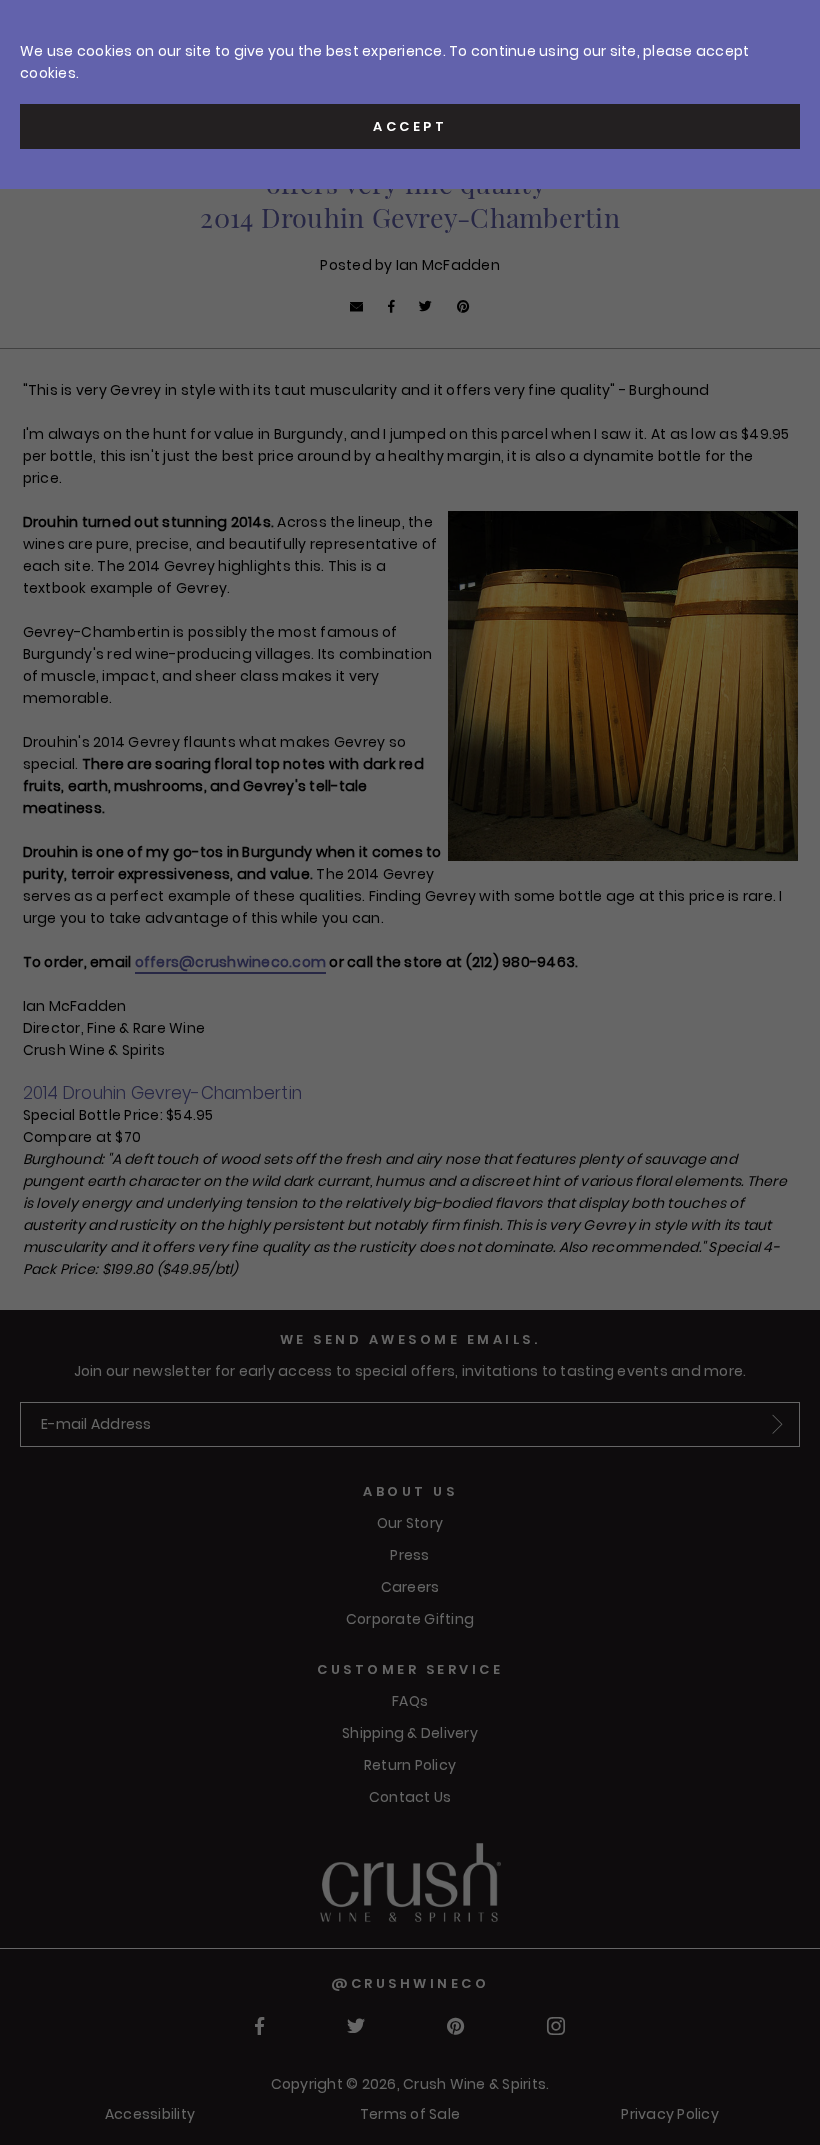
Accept (410, 126)
